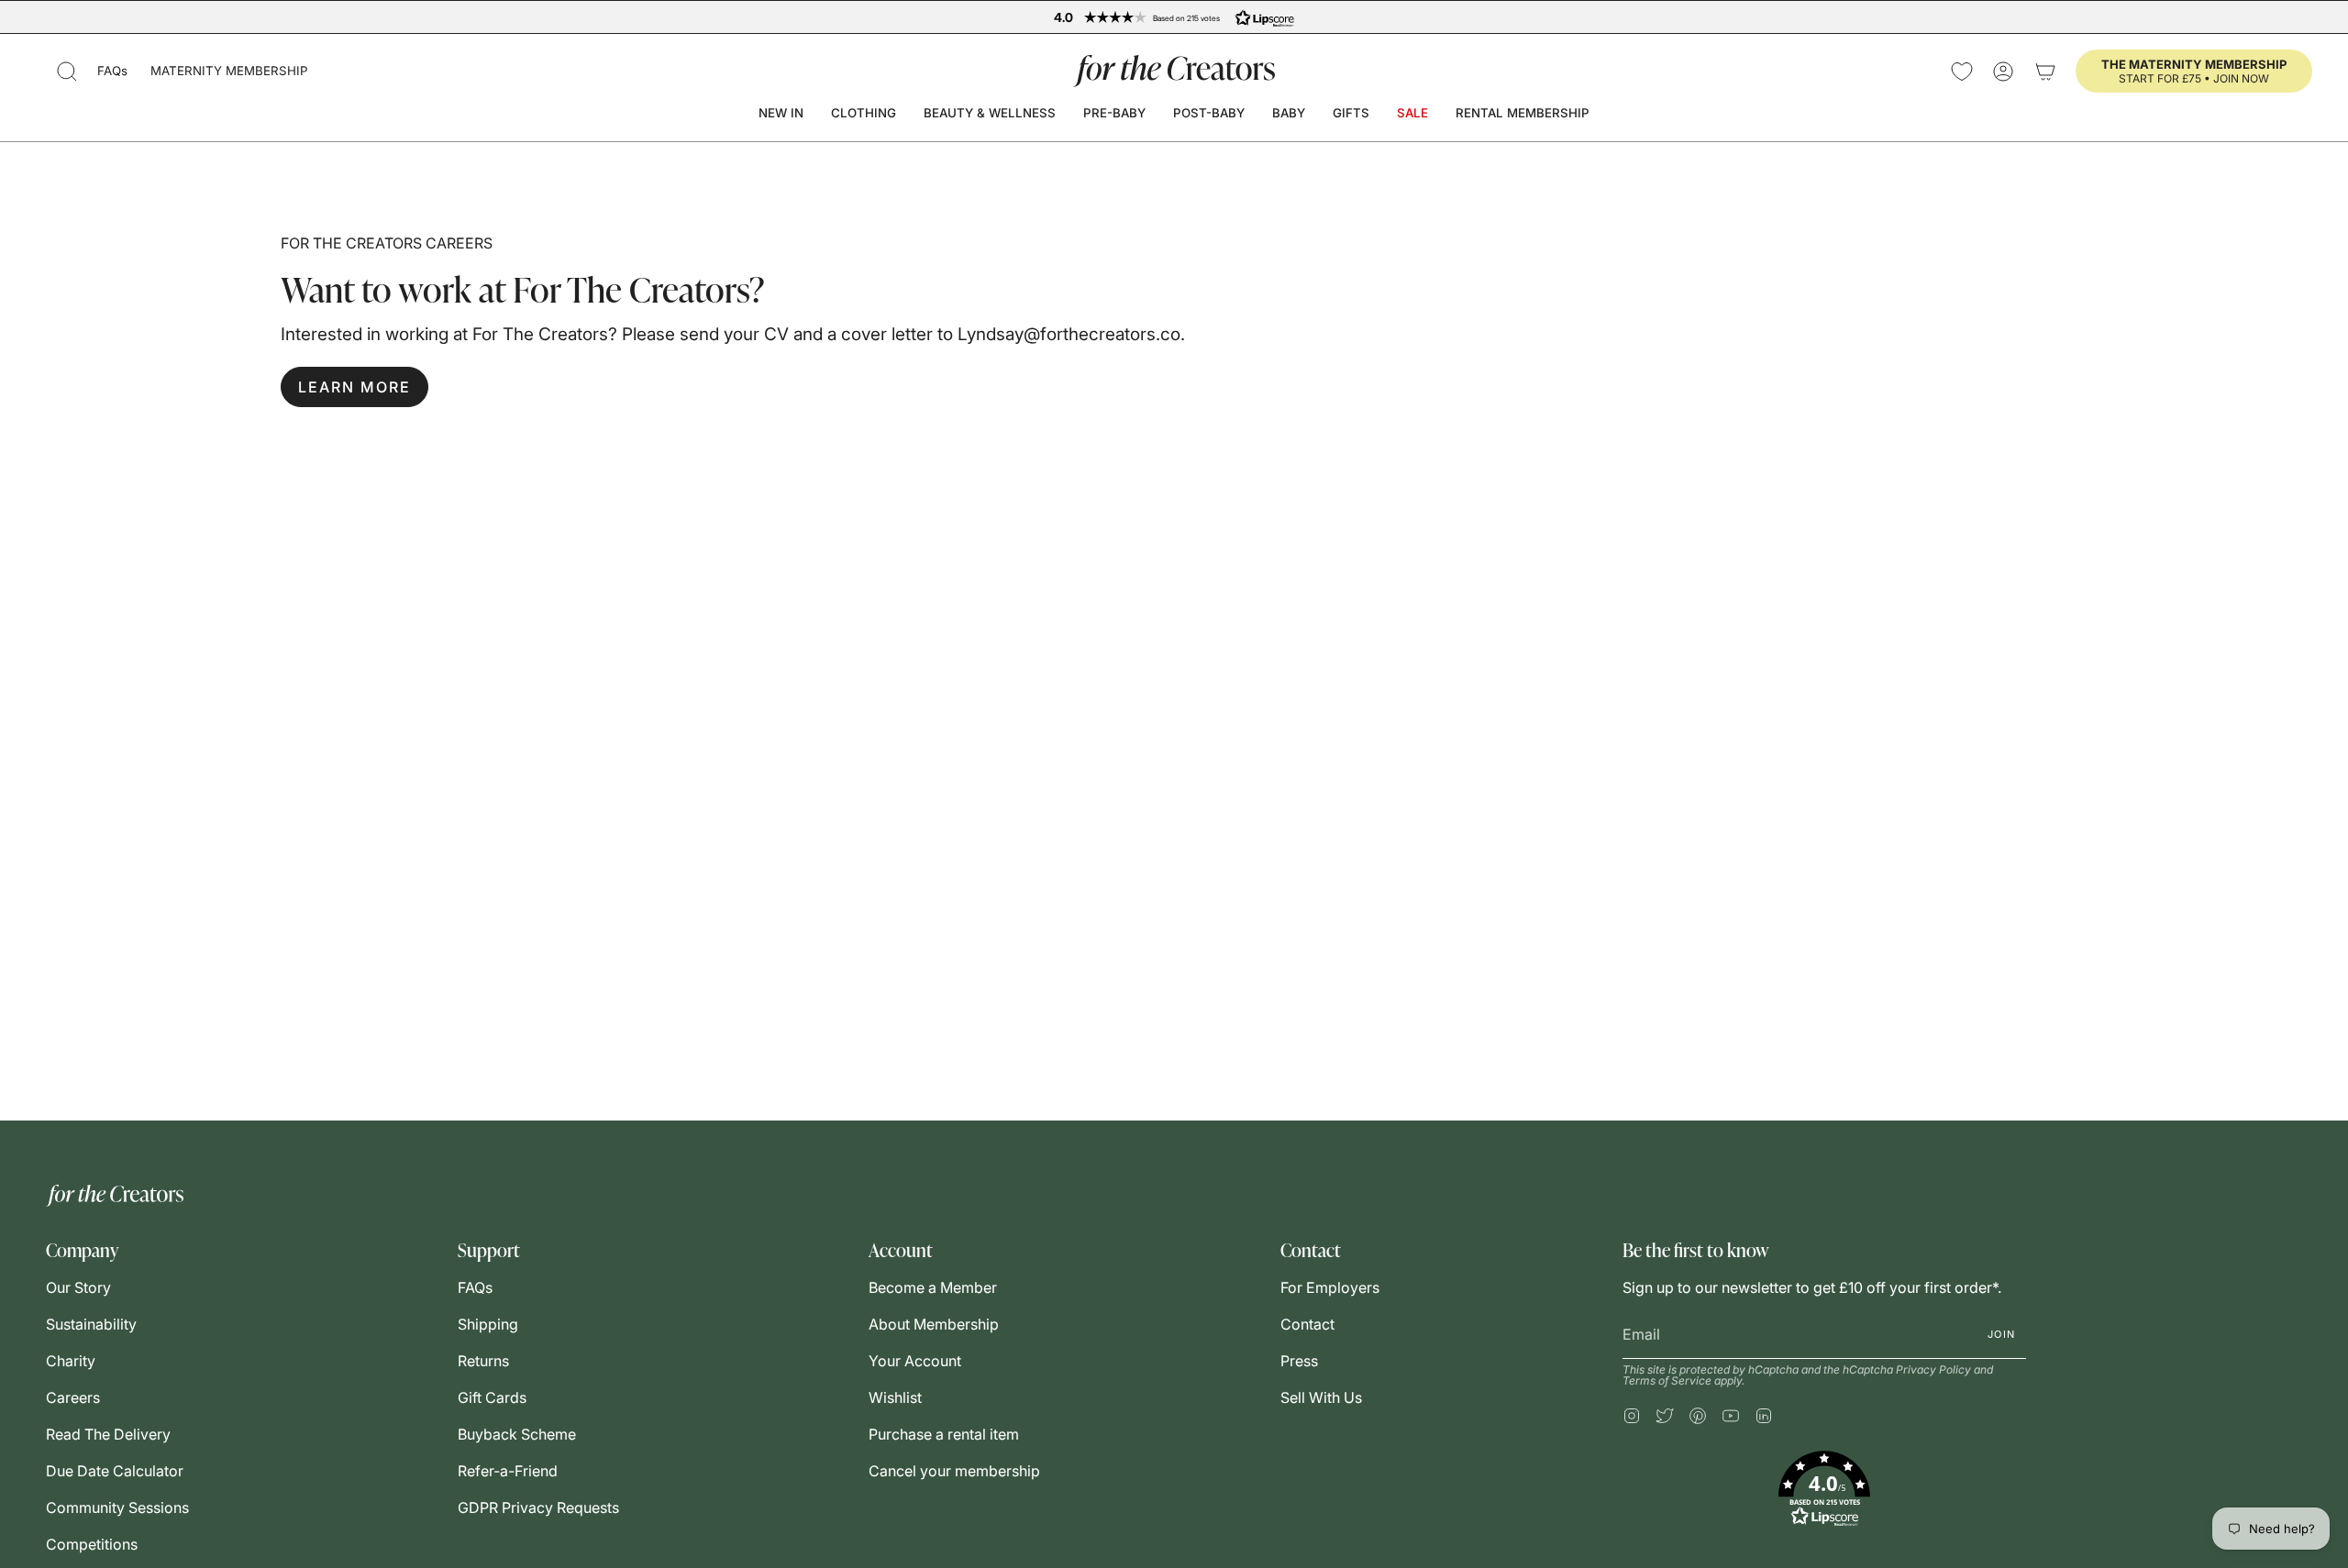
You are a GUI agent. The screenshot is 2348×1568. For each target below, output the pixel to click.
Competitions (92, 1544)
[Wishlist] (1962, 71)
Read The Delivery (108, 1434)
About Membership (934, 1324)
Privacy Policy (1933, 1369)
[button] (67, 71)
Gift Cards (492, 1397)
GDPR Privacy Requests (538, 1507)
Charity (71, 1361)
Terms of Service (1667, 1380)
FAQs (112, 71)
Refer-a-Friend (508, 1471)
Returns (483, 1361)
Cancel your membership (954, 1471)
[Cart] (2045, 71)
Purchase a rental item (944, 1434)
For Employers (1330, 1287)
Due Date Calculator (115, 1471)
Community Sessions (117, 1507)
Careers (73, 1397)
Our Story (78, 1287)
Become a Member (933, 1287)
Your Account (915, 1361)
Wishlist (895, 1397)
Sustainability (91, 1324)
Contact (1307, 1324)
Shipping (488, 1324)
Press (1299, 1361)
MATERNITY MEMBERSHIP (229, 71)
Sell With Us (1321, 1397)
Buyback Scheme (517, 1434)
